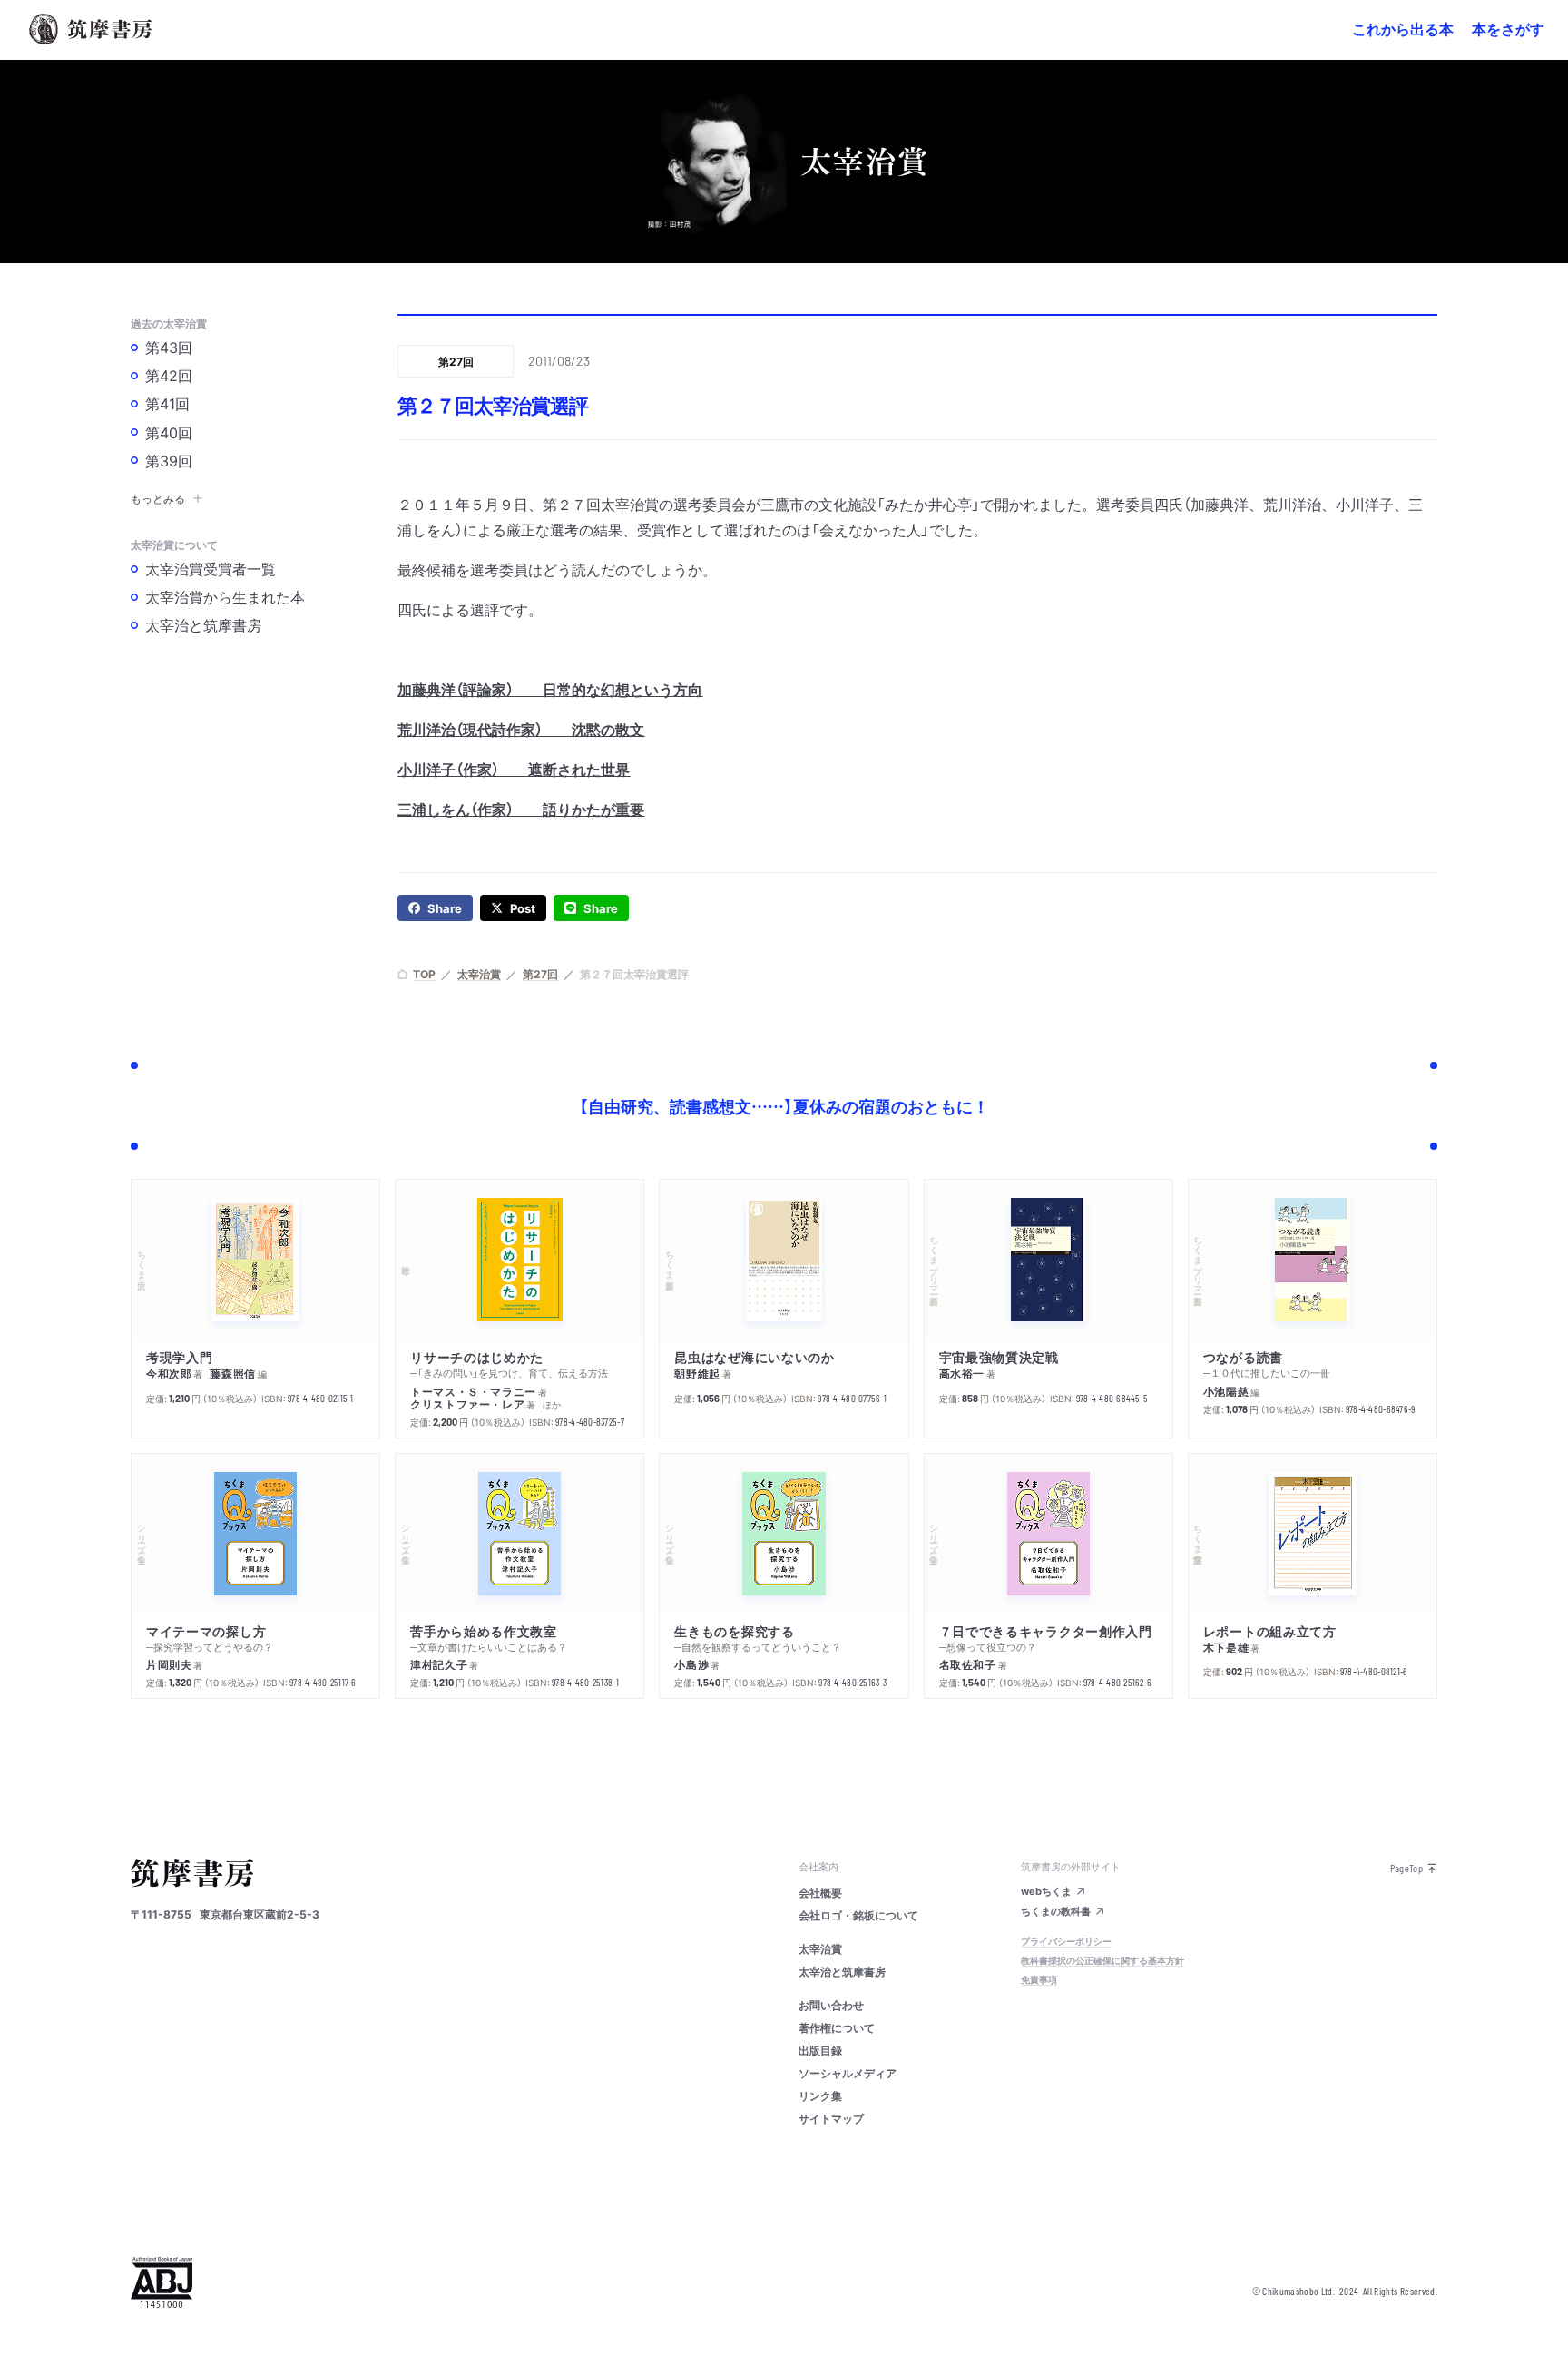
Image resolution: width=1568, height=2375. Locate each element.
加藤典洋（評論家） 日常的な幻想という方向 (550, 689)
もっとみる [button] (158, 498)
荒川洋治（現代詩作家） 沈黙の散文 (521, 729)
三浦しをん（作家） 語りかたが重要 (521, 809)
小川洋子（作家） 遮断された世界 (514, 769)
